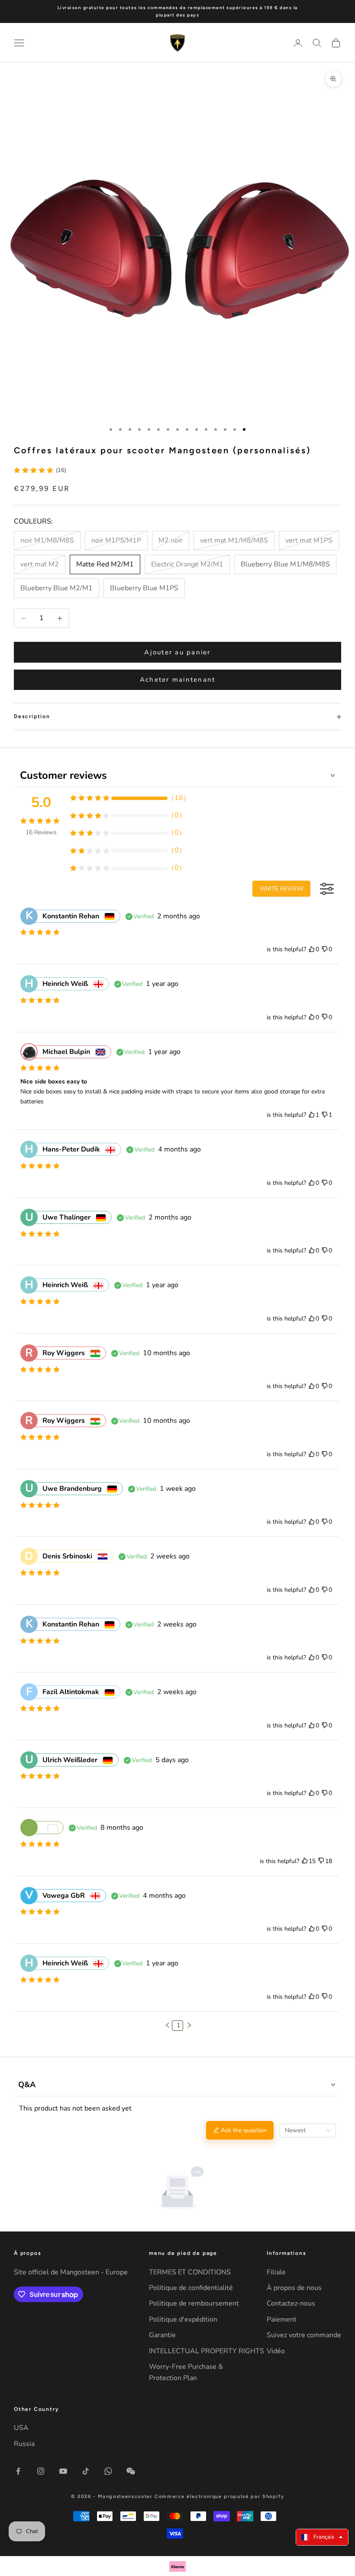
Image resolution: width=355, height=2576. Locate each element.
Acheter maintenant (178, 680)
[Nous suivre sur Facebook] (18, 2471)
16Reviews (41, 832)
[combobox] (308, 2130)
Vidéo (276, 2351)
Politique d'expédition (183, 2319)
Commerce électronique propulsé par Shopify (219, 2496)
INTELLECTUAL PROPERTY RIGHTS (207, 2351)
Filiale (276, 2272)
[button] (168, 2025)
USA (21, 2428)
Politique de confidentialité (191, 2288)
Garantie (162, 2335)
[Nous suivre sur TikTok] (86, 2471)
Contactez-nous (291, 2303)
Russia (24, 2444)
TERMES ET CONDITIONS (190, 2272)
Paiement (282, 2319)
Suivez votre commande (304, 2335)
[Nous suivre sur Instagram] (41, 2471)
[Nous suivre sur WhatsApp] (108, 2471)
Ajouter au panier (177, 652)
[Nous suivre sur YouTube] (63, 2471)
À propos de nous (294, 2288)
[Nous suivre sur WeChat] (131, 2471)
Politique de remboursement (194, 2303)
